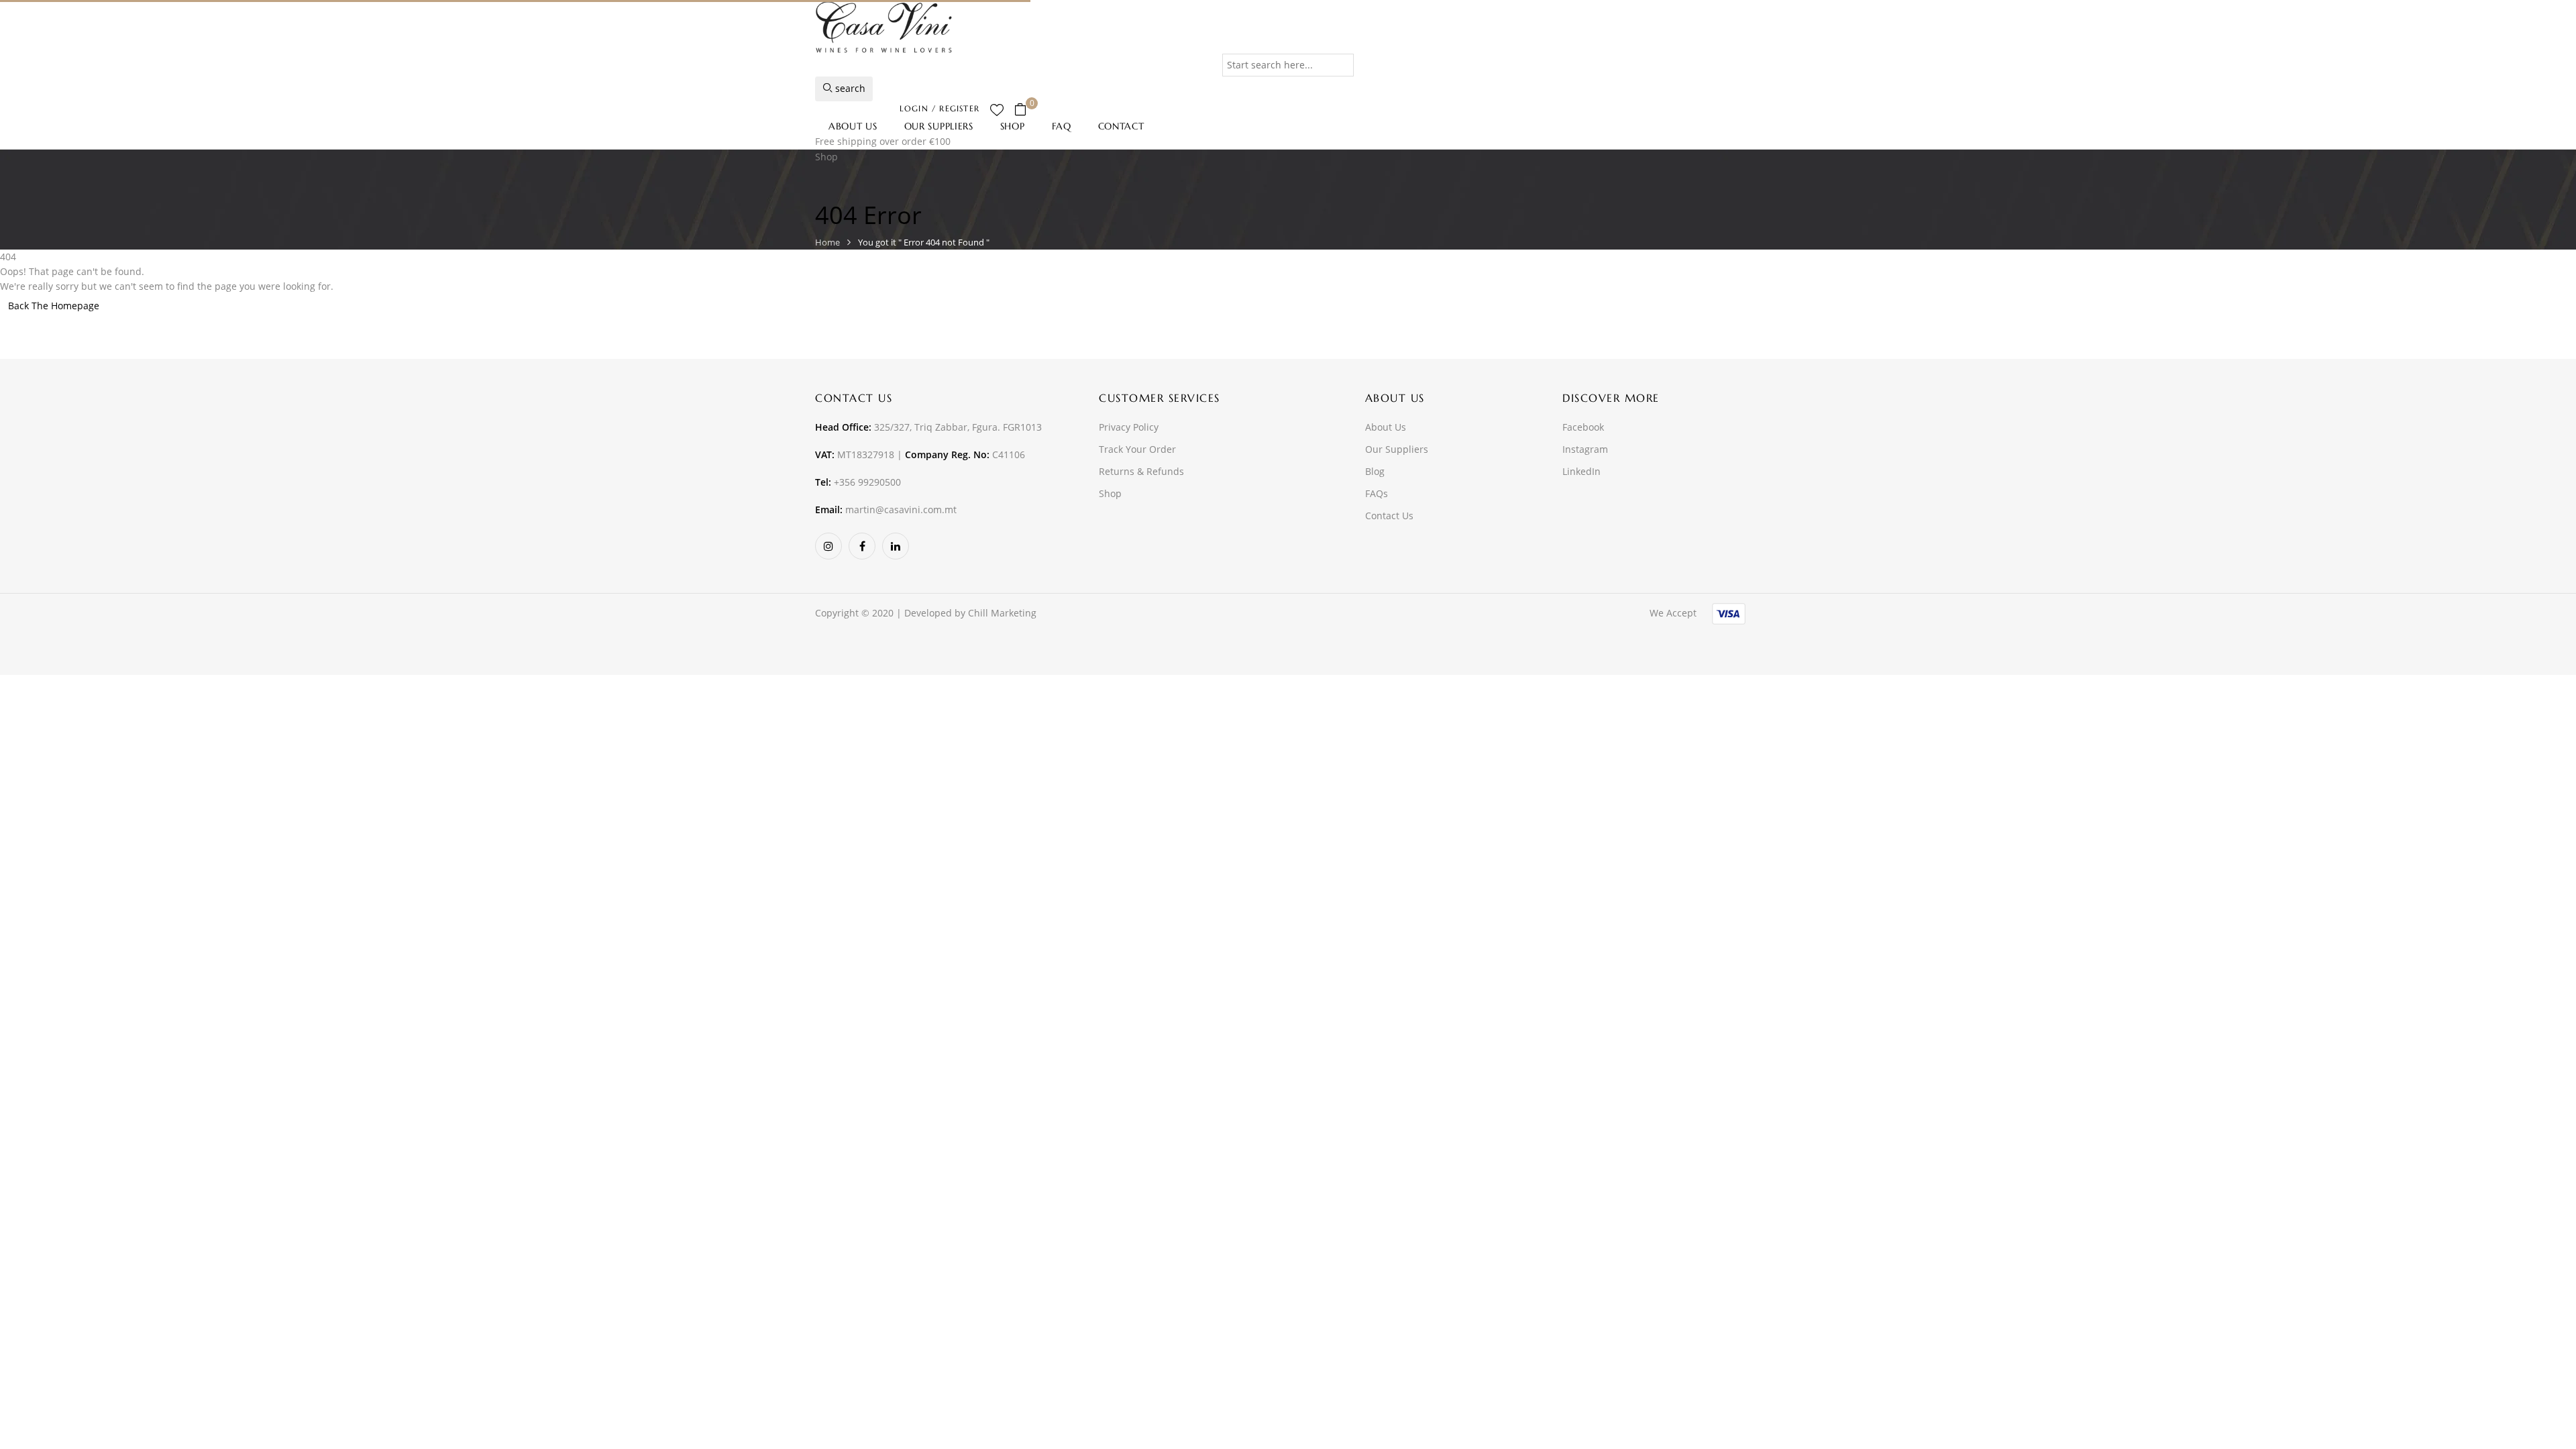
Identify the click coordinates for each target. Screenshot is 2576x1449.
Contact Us (1389, 516)
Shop (1110, 493)
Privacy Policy (1129, 427)
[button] (1025, 110)
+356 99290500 (867, 482)
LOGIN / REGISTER (940, 108)
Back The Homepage (54, 306)
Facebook (1583, 427)
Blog (1375, 471)
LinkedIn (1581, 471)
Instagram (1585, 449)
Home (827, 242)
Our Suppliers (1397, 449)
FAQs (1377, 493)
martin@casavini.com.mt (901, 509)
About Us (1386, 427)
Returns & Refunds (1141, 471)
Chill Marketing (1002, 613)
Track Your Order (1137, 449)
